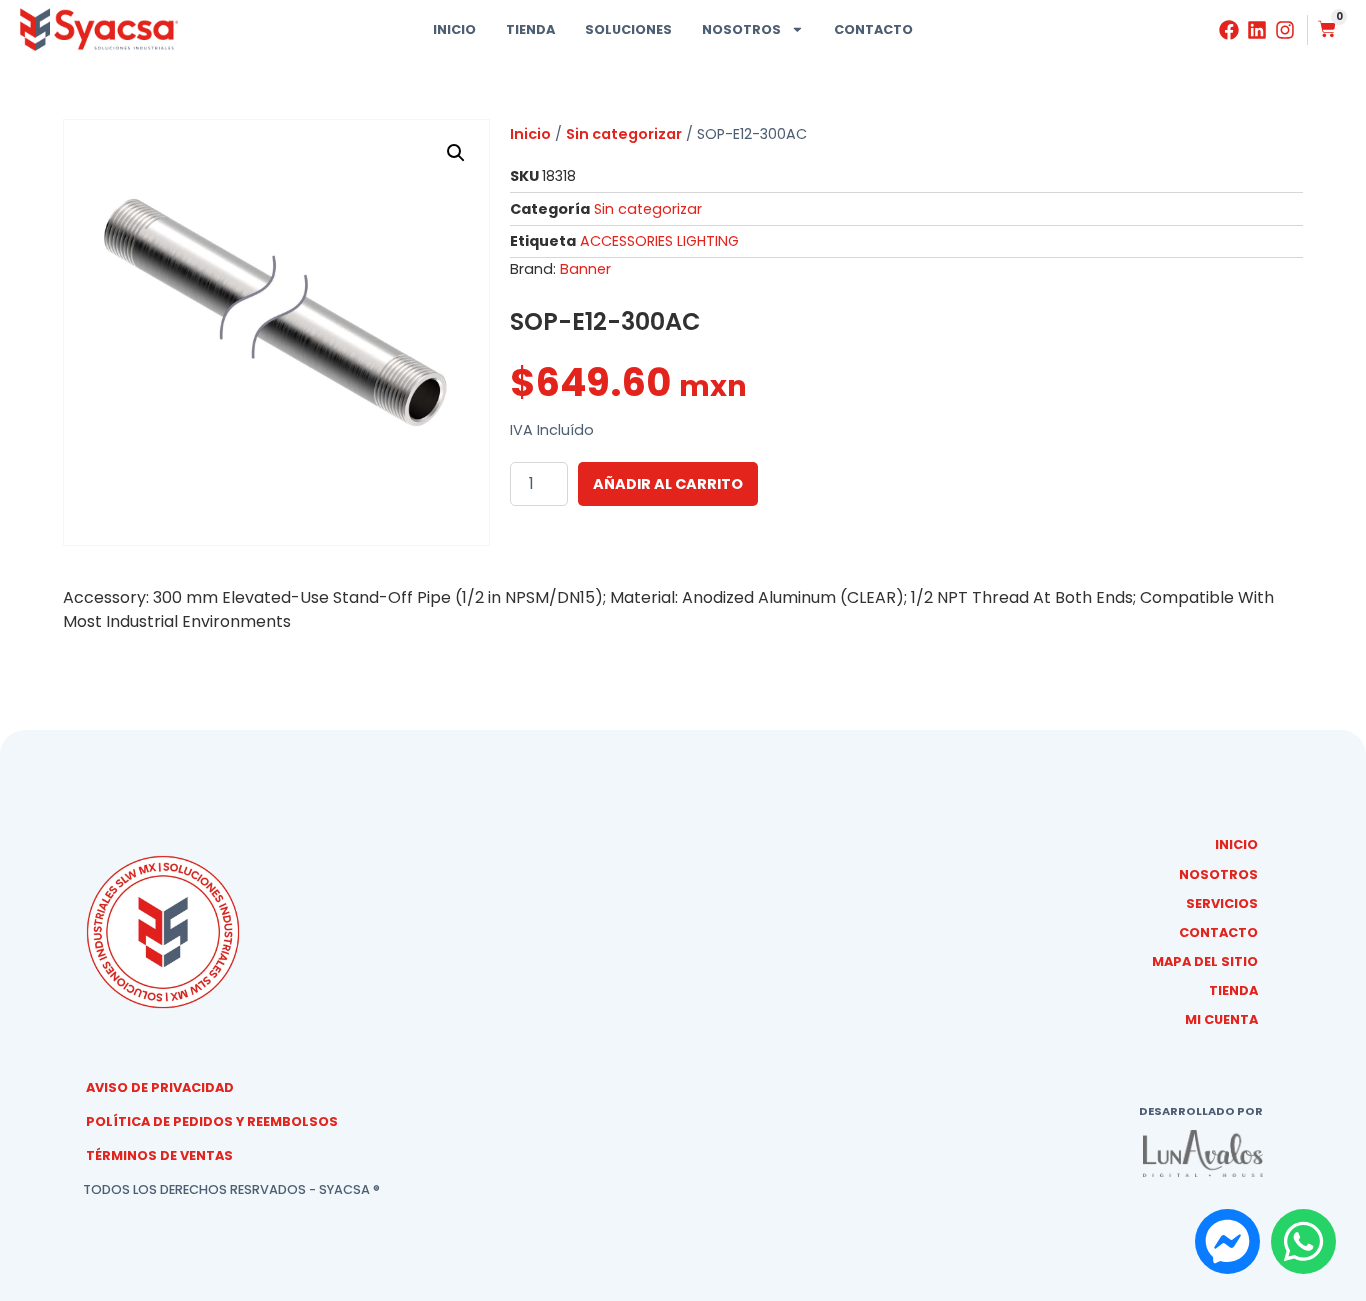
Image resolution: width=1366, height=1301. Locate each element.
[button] (456, 153)
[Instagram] (1285, 30)
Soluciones (628, 29)
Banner (585, 269)
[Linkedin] (1257, 30)
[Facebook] (1229, 30)
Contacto (873, 29)
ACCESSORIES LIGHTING (659, 241)
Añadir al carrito (668, 484)
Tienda (530, 29)
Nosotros (741, 29)
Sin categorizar (624, 134)
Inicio (454, 29)
